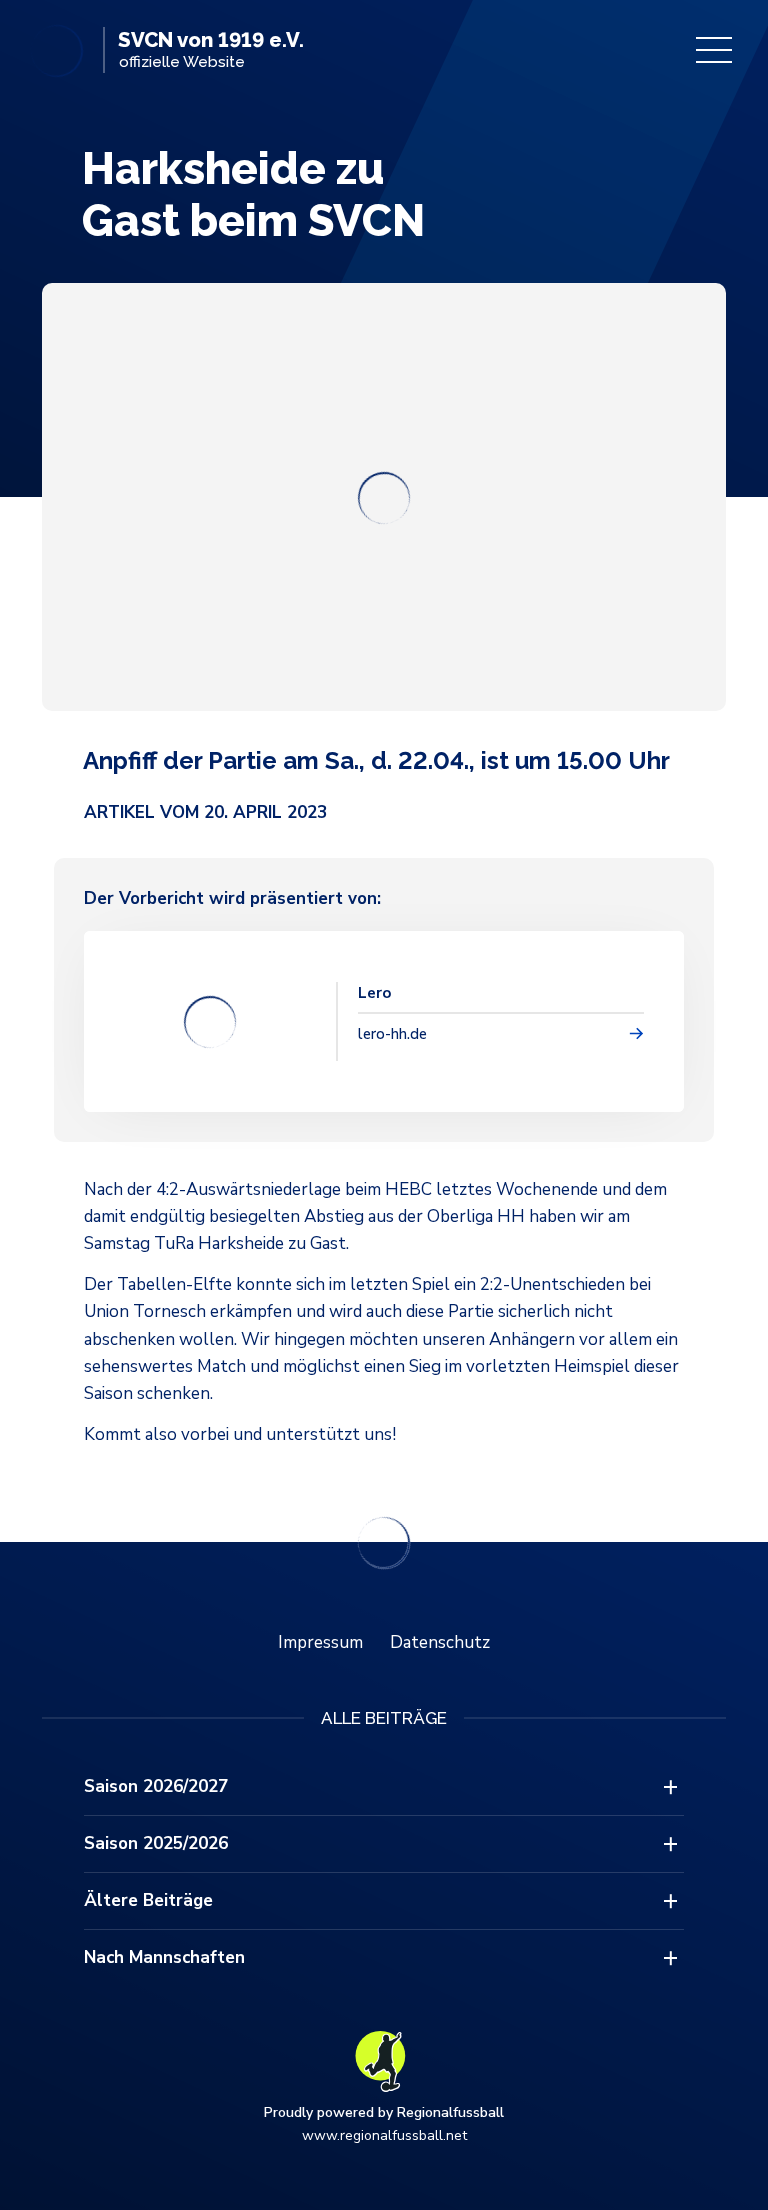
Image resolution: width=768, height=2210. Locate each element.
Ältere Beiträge (148, 1900)
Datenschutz (440, 1642)
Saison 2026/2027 (156, 1786)
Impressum (320, 1642)
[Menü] (714, 50)
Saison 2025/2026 (156, 1843)
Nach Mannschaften (164, 1957)
